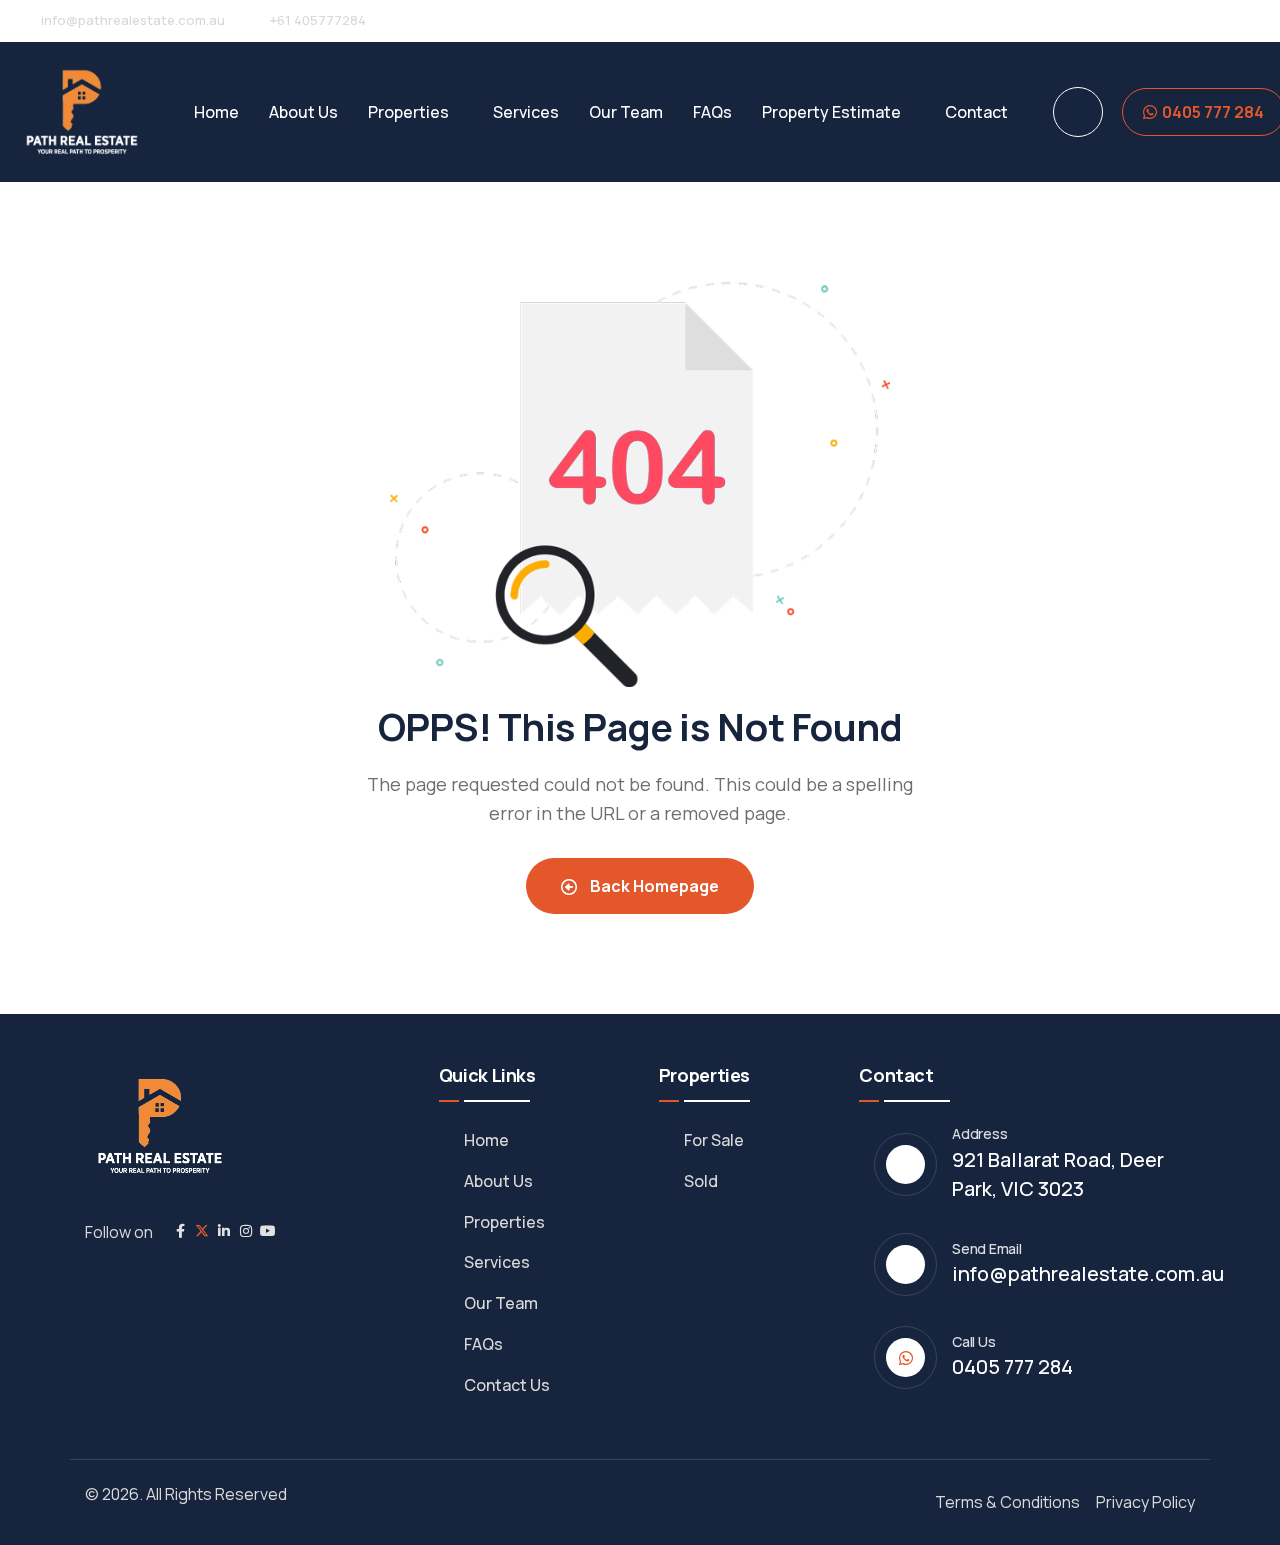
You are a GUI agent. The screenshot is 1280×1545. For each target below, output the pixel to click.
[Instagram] (246, 1231)
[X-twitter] (202, 1231)
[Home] (82, 112)
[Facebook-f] (180, 1231)
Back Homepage (653, 886)
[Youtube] (268, 1231)
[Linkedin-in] (224, 1231)
